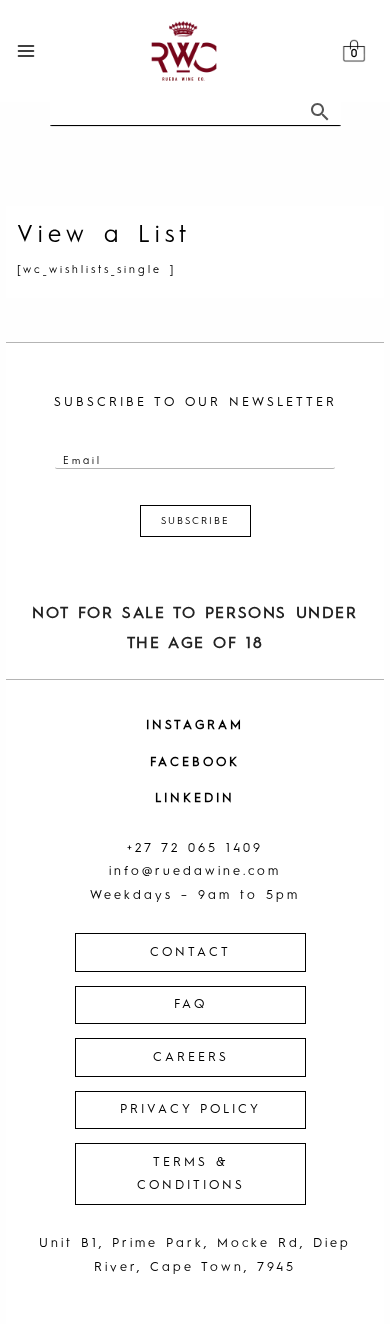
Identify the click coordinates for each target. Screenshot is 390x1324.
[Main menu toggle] (25, 50)
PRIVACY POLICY (190, 1109)
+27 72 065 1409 (195, 848)
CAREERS (191, 1057)
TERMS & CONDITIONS (191, 1174)
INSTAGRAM (195, 725)
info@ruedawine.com (195, 871)
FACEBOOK (195, 762)
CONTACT (190, 952)
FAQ (190, 1004)
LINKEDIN (195, 798)
